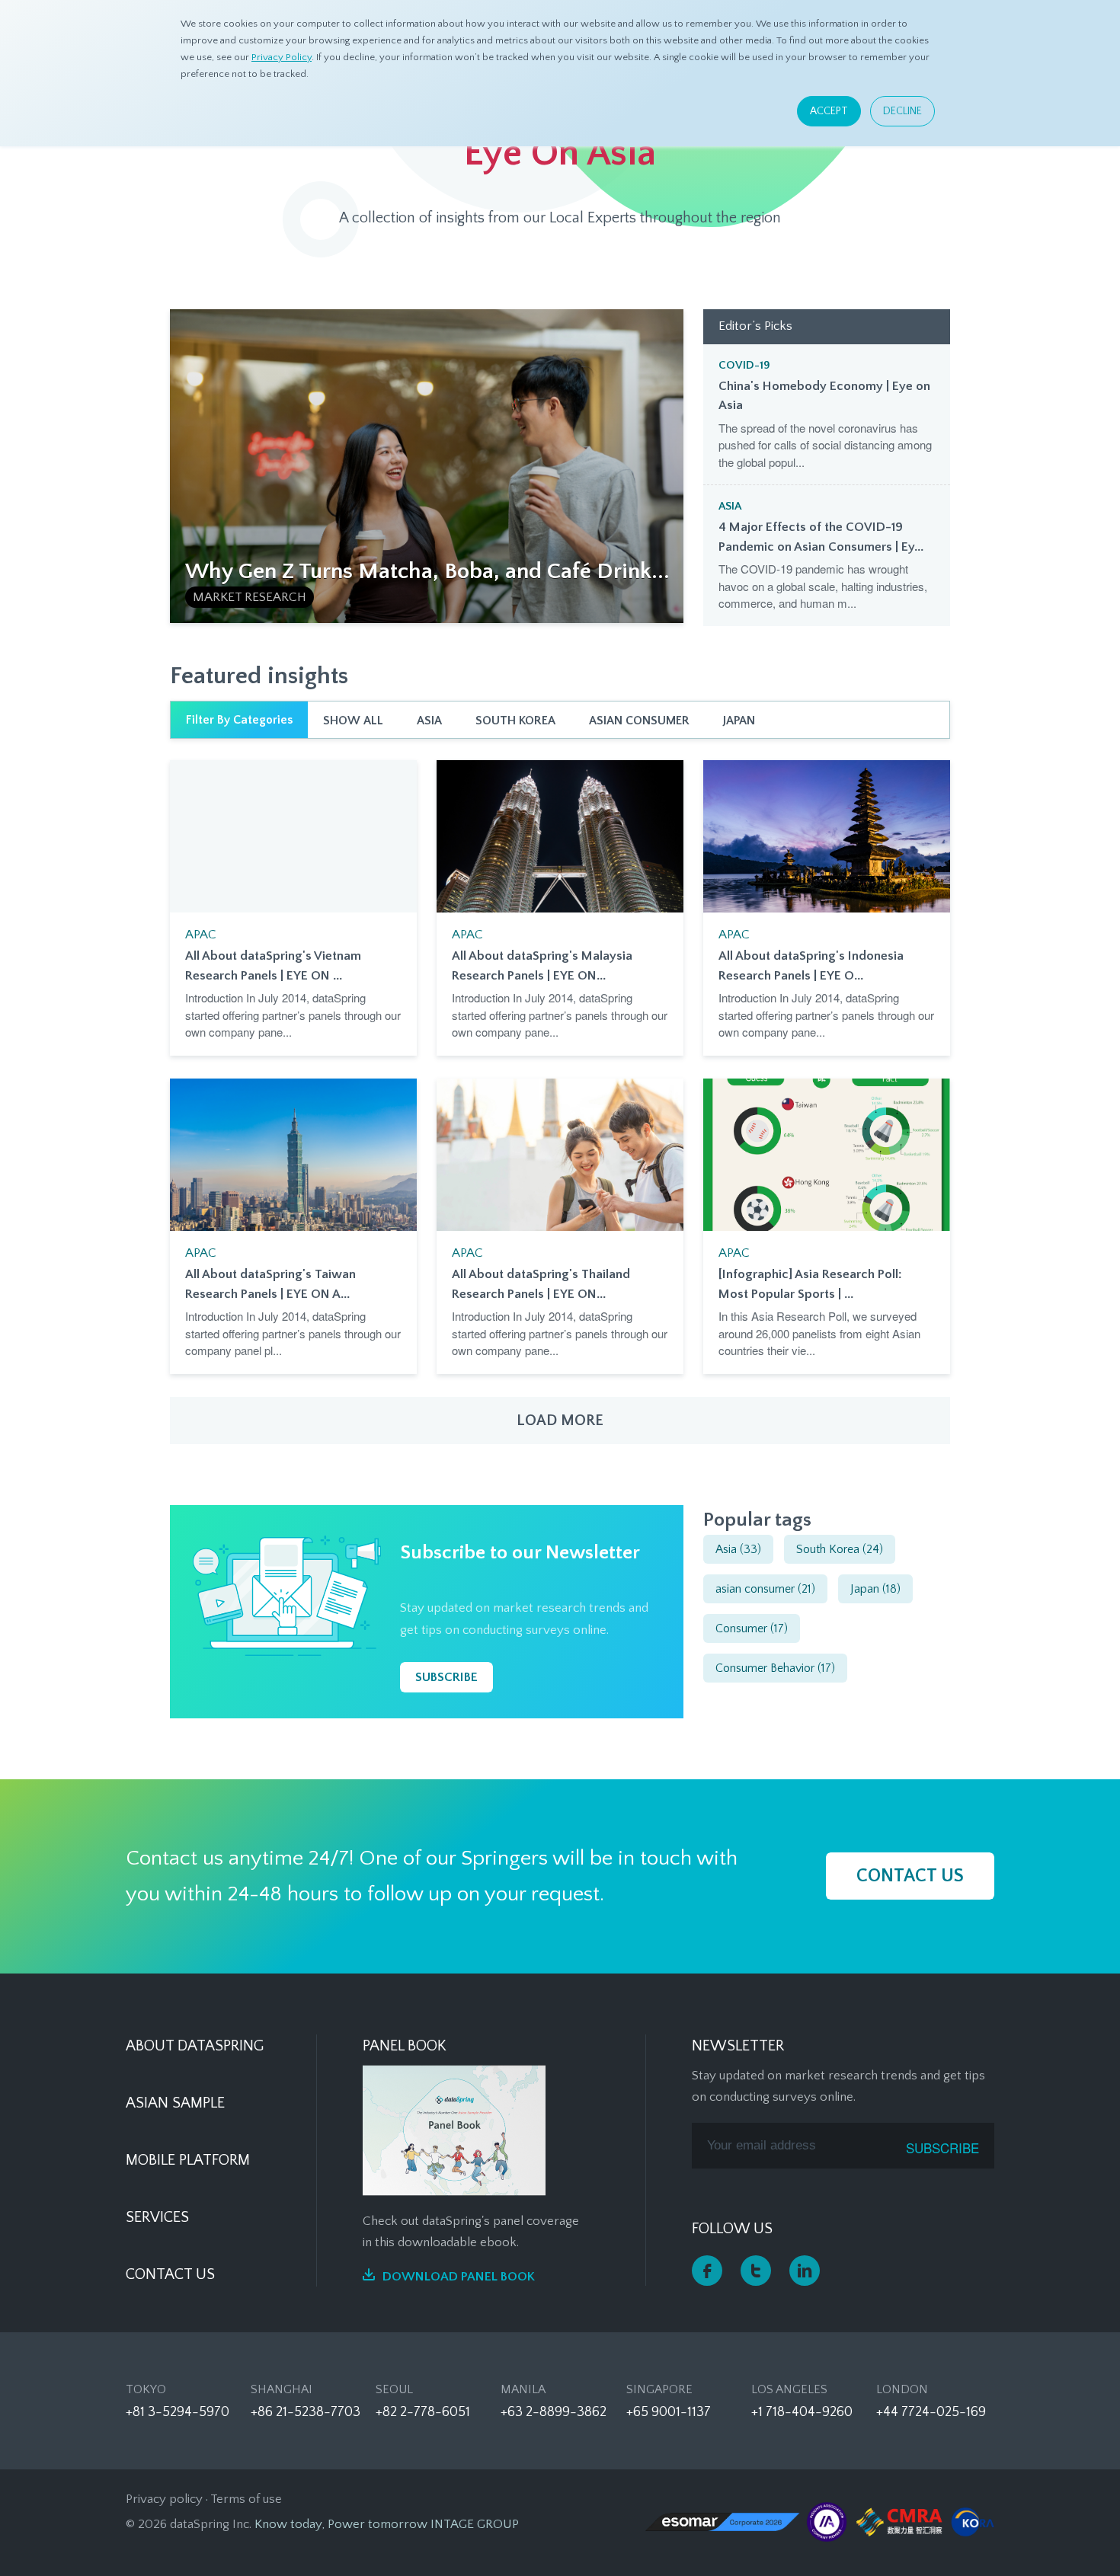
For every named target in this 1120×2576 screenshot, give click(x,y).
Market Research (250, 597)
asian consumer (639, 721)
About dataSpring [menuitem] (195, 2046)
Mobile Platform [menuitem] (188, 2160)
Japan (739, 721)
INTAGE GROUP (475, 2524)
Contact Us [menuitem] (170, 2274)
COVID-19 (744, 365)
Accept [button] (829, 111)
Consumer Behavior (775, 1668)
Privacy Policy (282, 57)
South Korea (515, 721)
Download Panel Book (459, 2277)
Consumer (752, 1628)
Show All (353, 721)
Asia (730, 506)
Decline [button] (902, 111)
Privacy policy (164, 2499)
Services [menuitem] (157, 2217)
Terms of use (246, 2499)
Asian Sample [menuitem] (175, 2103)
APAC (201, 935)
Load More (560, 1421)
